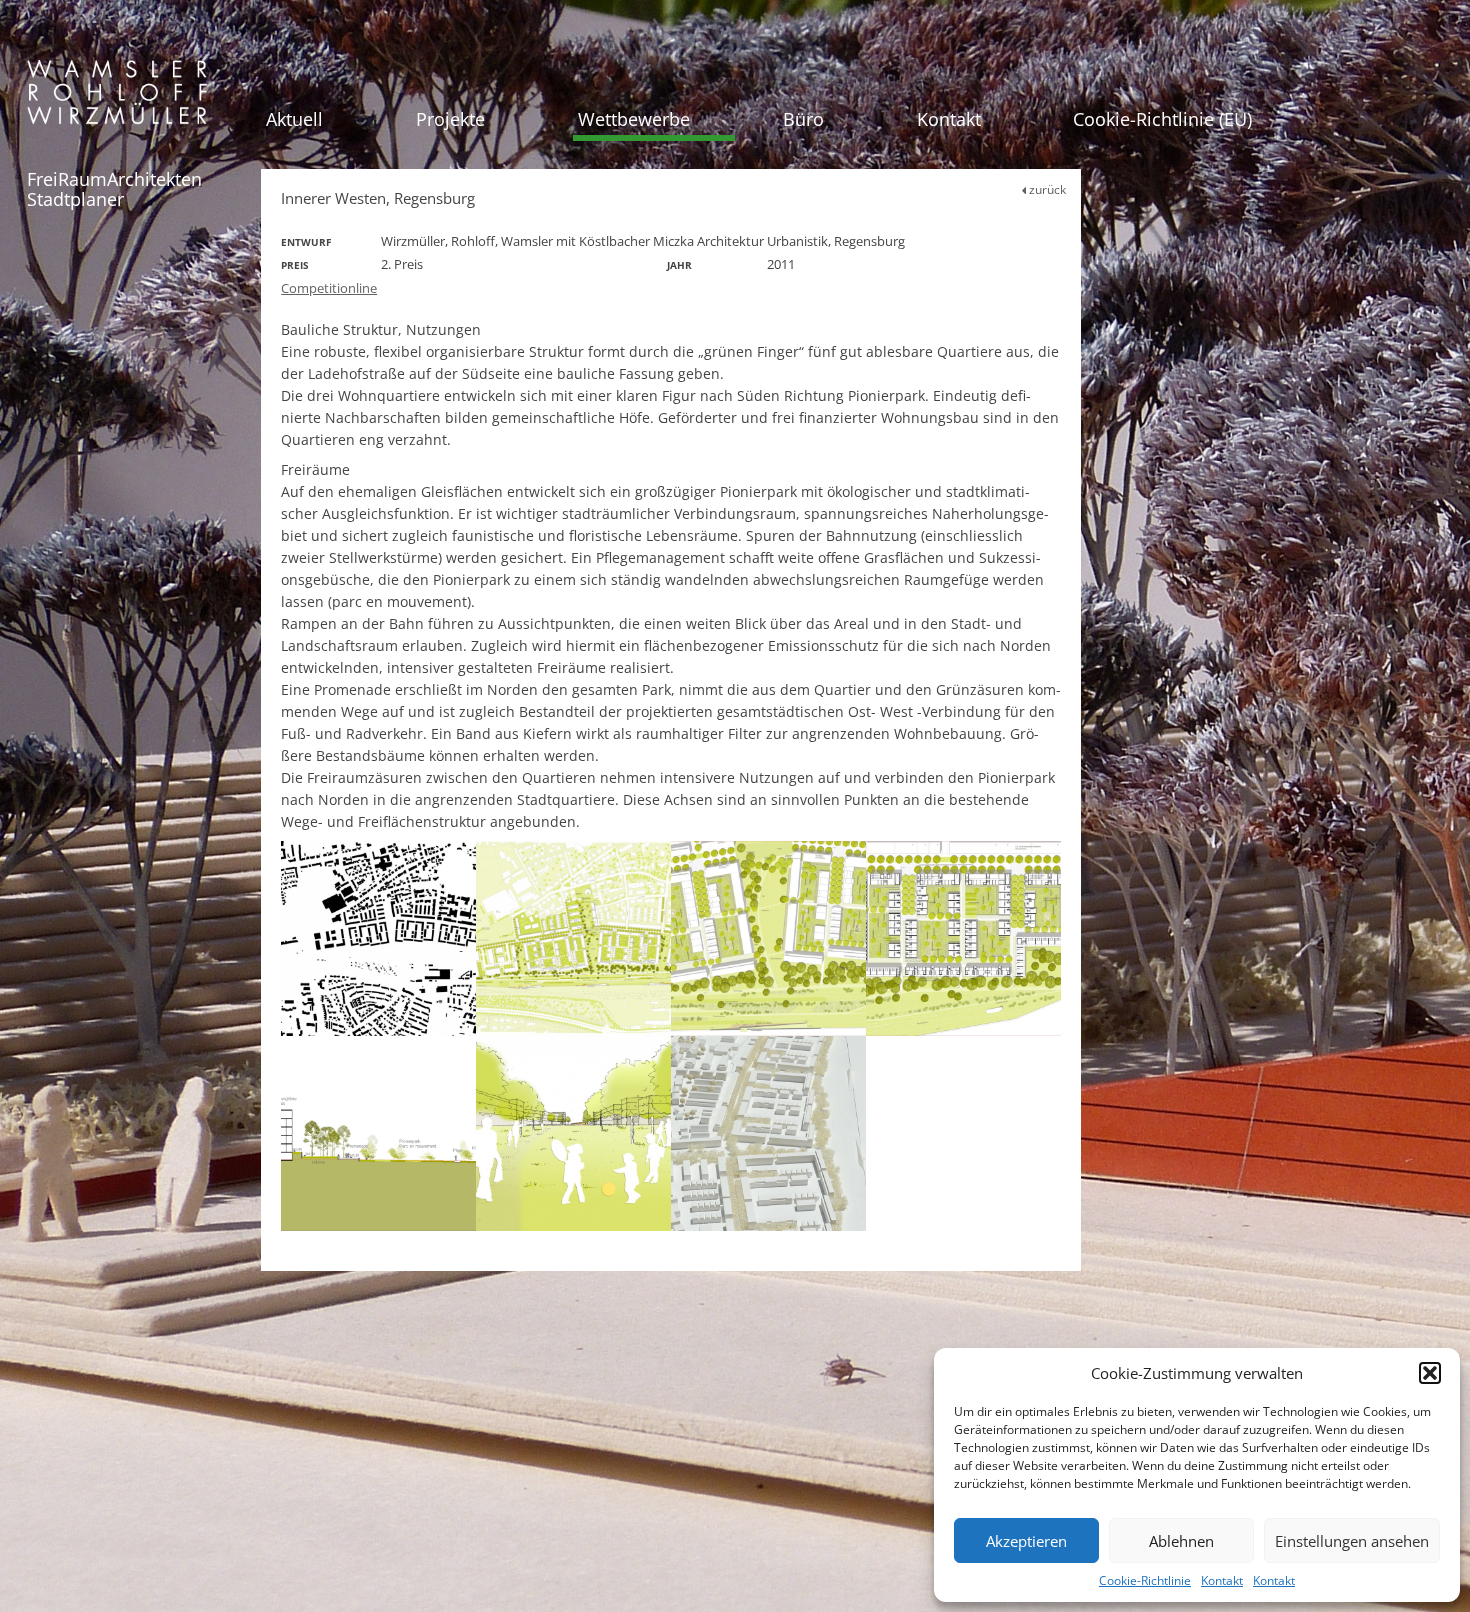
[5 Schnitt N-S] (378, 1133)
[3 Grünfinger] (768, 938)
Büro (803, 119)
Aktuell (294, 119)
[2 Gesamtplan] (573, 938)
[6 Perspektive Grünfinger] (573, 1133)
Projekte (450, 119)
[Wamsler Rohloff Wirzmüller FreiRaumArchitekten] (117, 99)
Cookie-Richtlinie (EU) (1162, 119)
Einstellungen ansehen (1352, 1541)
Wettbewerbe (634, 119)
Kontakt (1222, 1580)
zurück (1046, 189)
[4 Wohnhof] (963, 938)
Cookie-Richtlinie (1145, 1580)
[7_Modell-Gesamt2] (768, 1133)
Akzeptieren (1026, 1541)
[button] (1430, 1373)
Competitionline (329, 288)
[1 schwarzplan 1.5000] (378, 938)
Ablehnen (1181, 1541)
